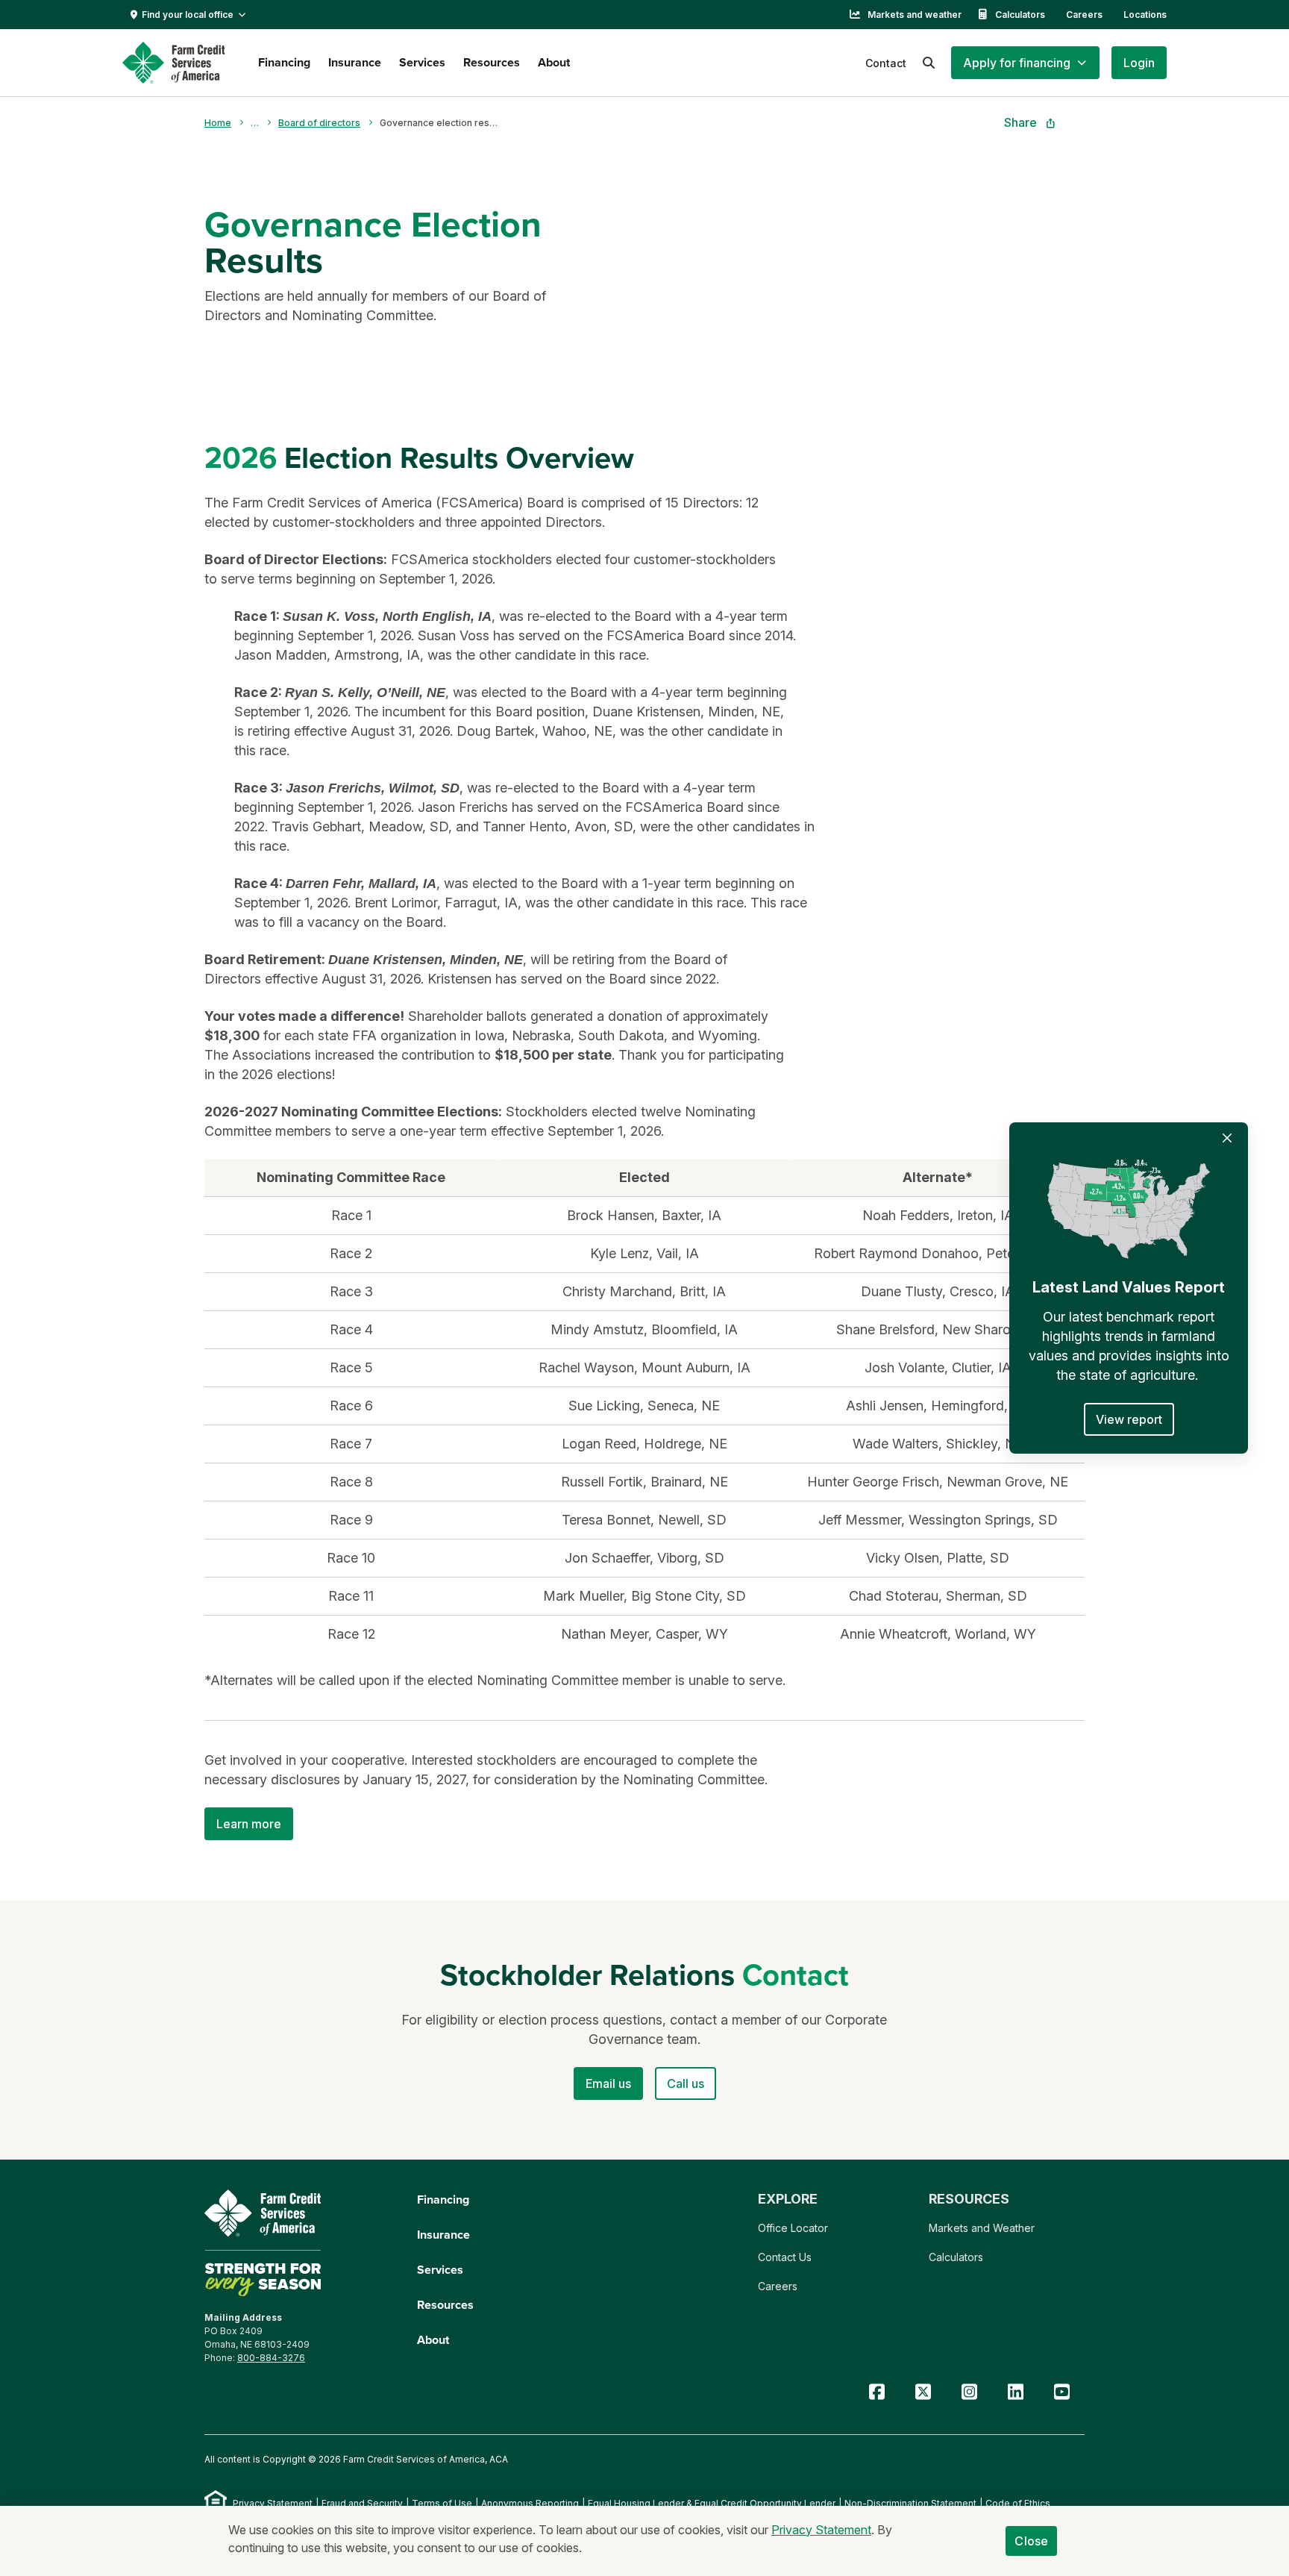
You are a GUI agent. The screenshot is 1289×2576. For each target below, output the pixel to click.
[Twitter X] (923, 2392)
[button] (1025, 63)
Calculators (1020, 15)
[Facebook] (876, 2392)
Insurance (355, 62)
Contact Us (785, 2257)
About (554, 62)
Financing (284, 62)
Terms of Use (442, 2503)
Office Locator (793, 2228)
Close (1031, 2541)
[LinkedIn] (1015, 2392)
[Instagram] (969, 2392)
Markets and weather (915, 15)
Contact (886, 63)
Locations (1145, 15)
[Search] (929, 63)
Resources (492, 62)
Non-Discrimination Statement (910, 2503)
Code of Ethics (1018, 2503)
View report (1129, 1419)
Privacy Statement (273, 2503)
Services (422, 62)
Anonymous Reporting (530, 2503)
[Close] (1227, 1138)
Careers (1084, 15)
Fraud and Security (362, 2503)
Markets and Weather (982, 2228)
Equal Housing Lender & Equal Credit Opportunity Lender (712, 2503)
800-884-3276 (271, 2358)
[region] (644, 1406)
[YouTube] (1061, 2392)
